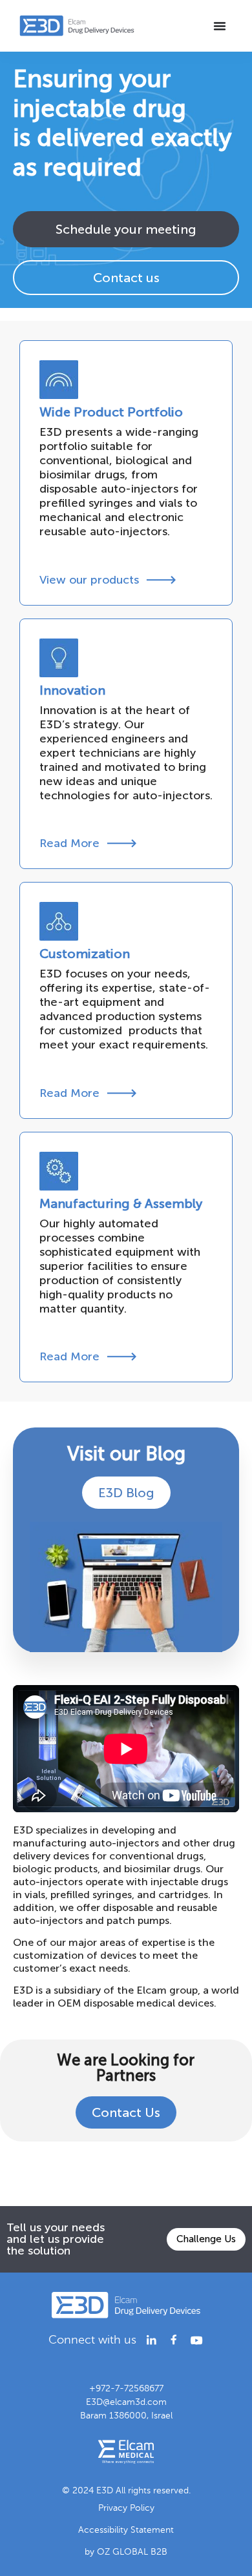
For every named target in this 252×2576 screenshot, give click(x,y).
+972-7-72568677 (126, 2388)
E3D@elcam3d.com (126, 2402)
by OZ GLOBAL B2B (126, 2552)
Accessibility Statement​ (126, 2530)
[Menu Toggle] (220, 26)
